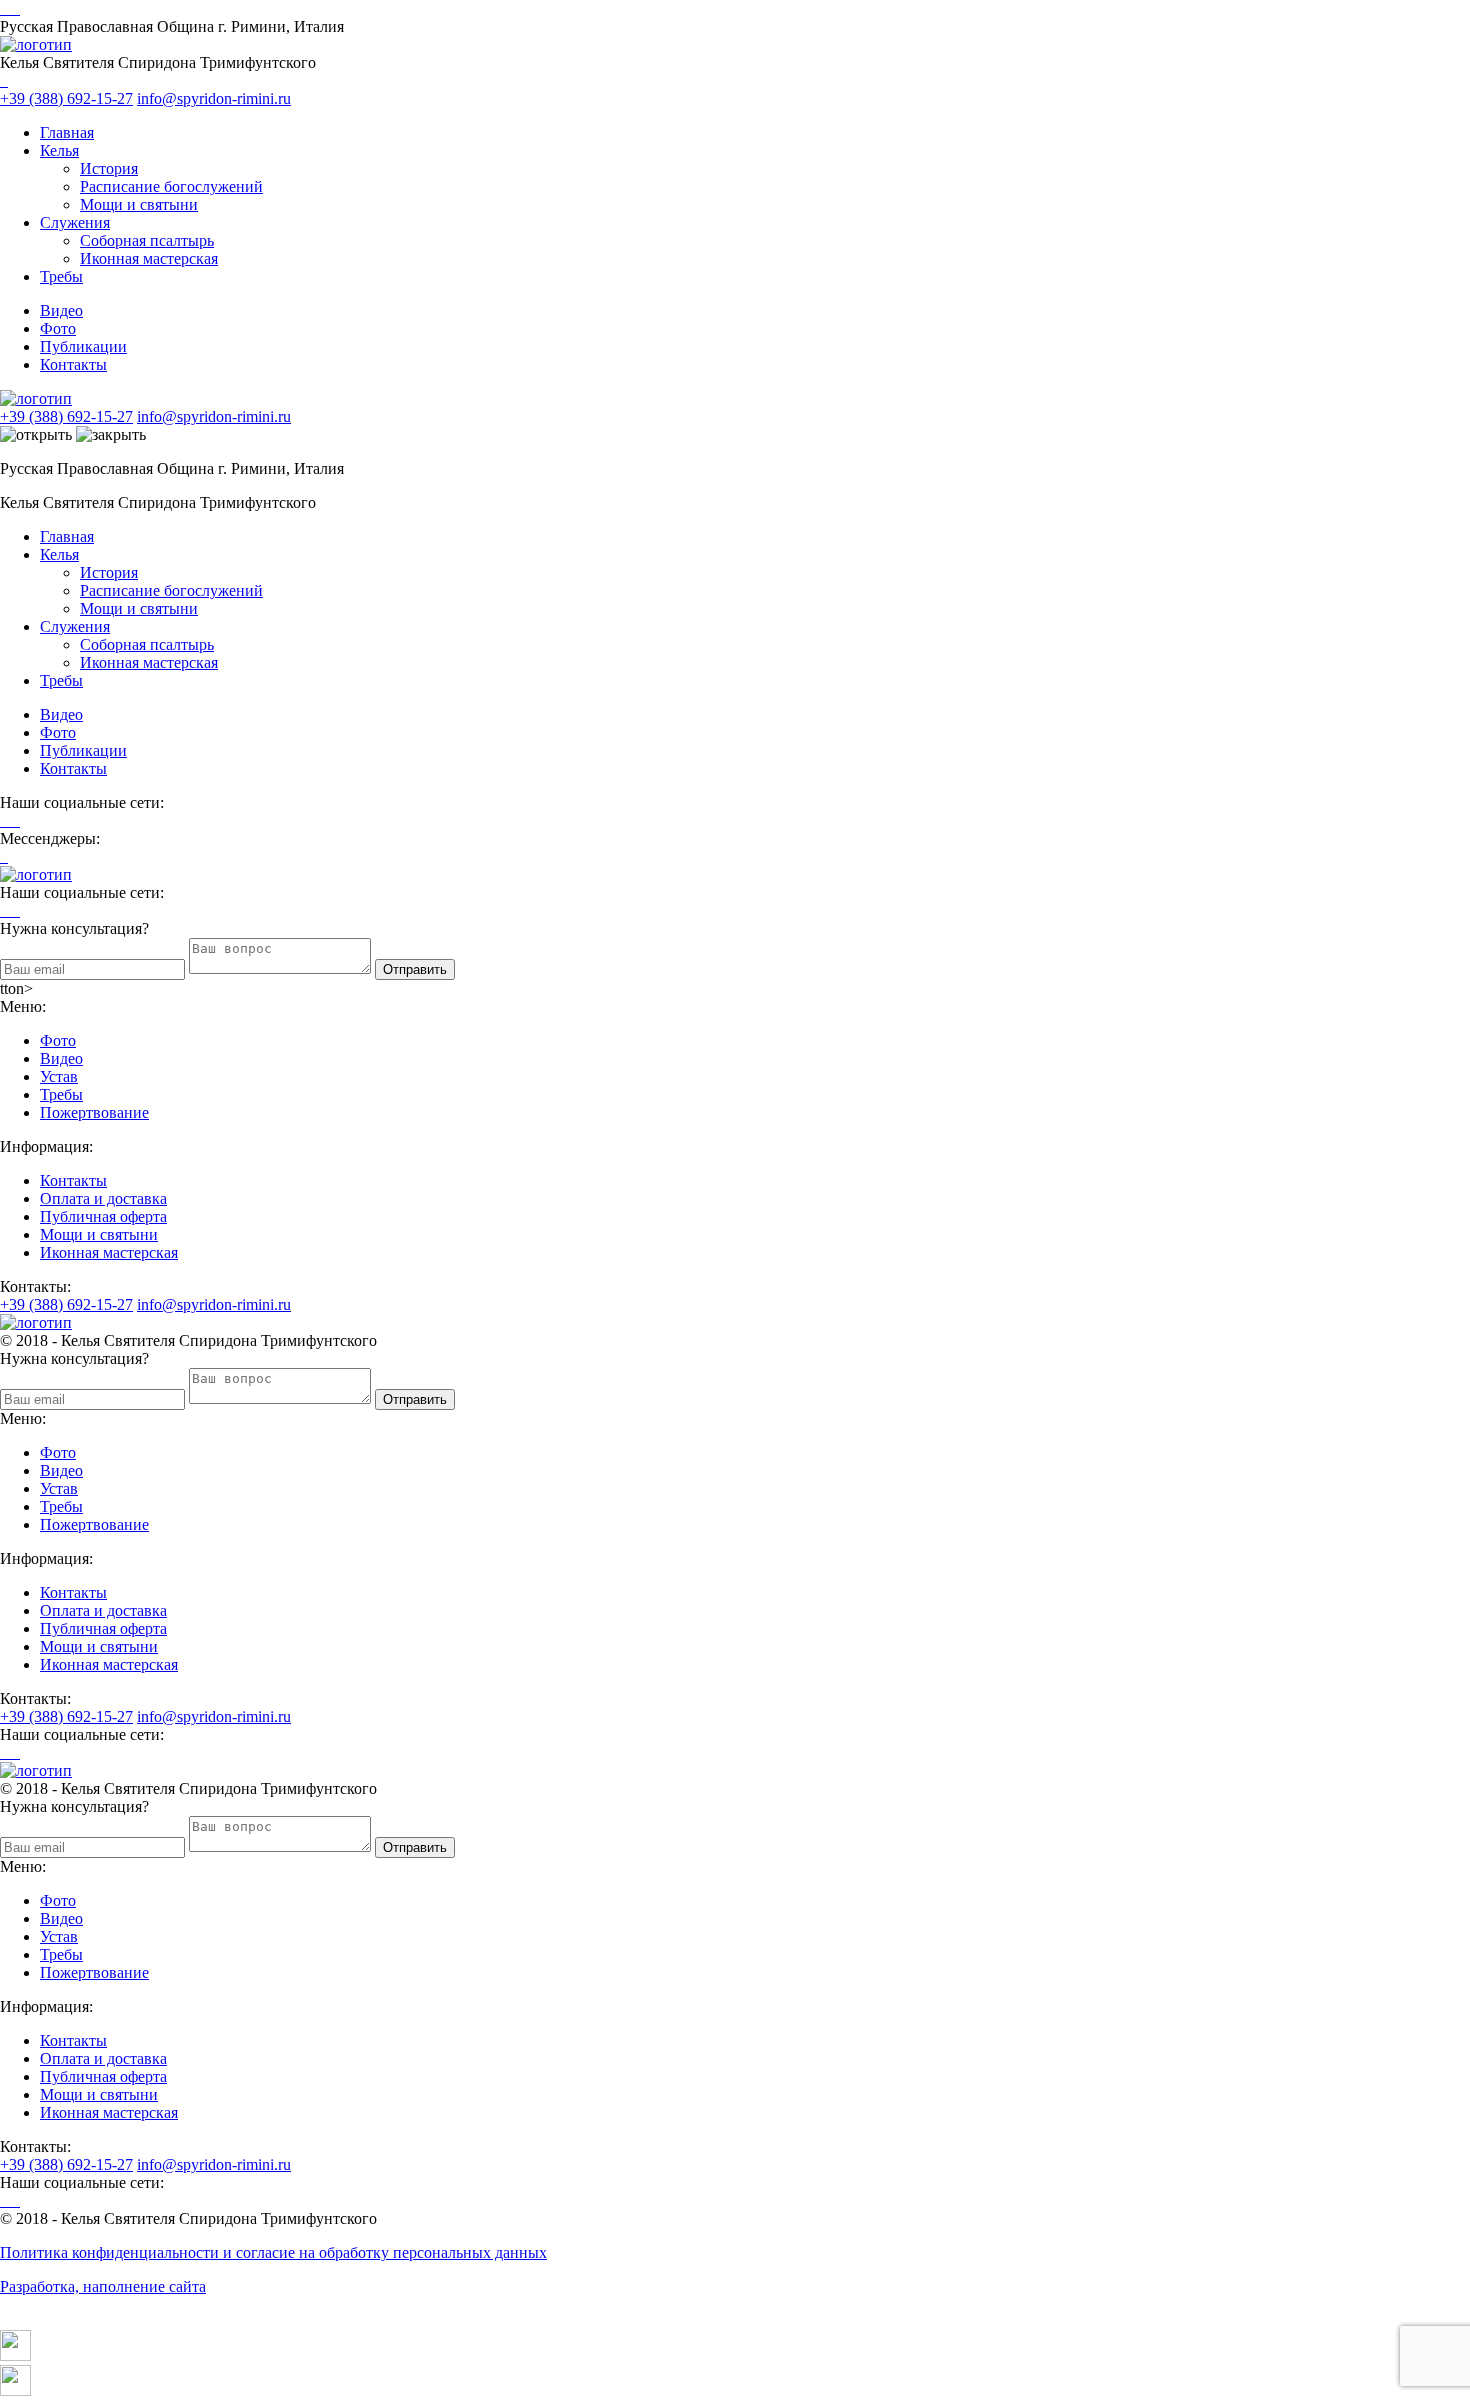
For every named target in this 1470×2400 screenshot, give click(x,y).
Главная (67, 132)
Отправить (415, 969)
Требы (61, 276)
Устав (59, 1076)
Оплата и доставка (103, 1198)
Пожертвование (94, 1112)
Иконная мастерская (149, 258)
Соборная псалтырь (147, 240)
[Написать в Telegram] (735, 2347)
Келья (59, 150)
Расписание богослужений (171, 186)
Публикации (83, 346)
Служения (75, 222)
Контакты (73, 364)
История (109, 168)
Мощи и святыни (139, 204)
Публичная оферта (103, 1216)
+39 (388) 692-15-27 (66, 98)
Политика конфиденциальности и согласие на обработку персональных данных (273, 2252)
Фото (58, 328)
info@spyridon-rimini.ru (214, 98)
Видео (61, 310)
